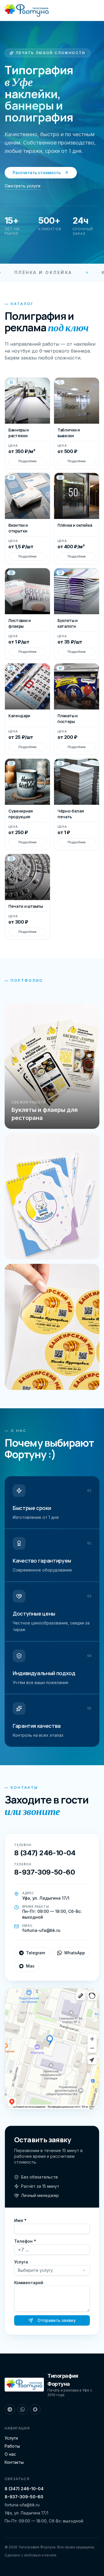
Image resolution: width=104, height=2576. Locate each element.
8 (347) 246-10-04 (24, 2489)
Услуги (11, 2438)
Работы (12, 2446)
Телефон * (25, 2241)
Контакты (14, 2462)
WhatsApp (75, 1953)
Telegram (36, 1953)
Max (30, 1966)
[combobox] (52, 2270)
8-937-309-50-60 (24, 2497)
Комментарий (29, 2283)
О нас (10, 2454)
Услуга (21, 2262)
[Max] (35, 2409)
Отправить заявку (57, 2320)
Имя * (20, 2220)
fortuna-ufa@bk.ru (22, 2505)
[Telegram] (10, 2409)
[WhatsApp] (23, 2409)
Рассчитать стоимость (37, 173)
